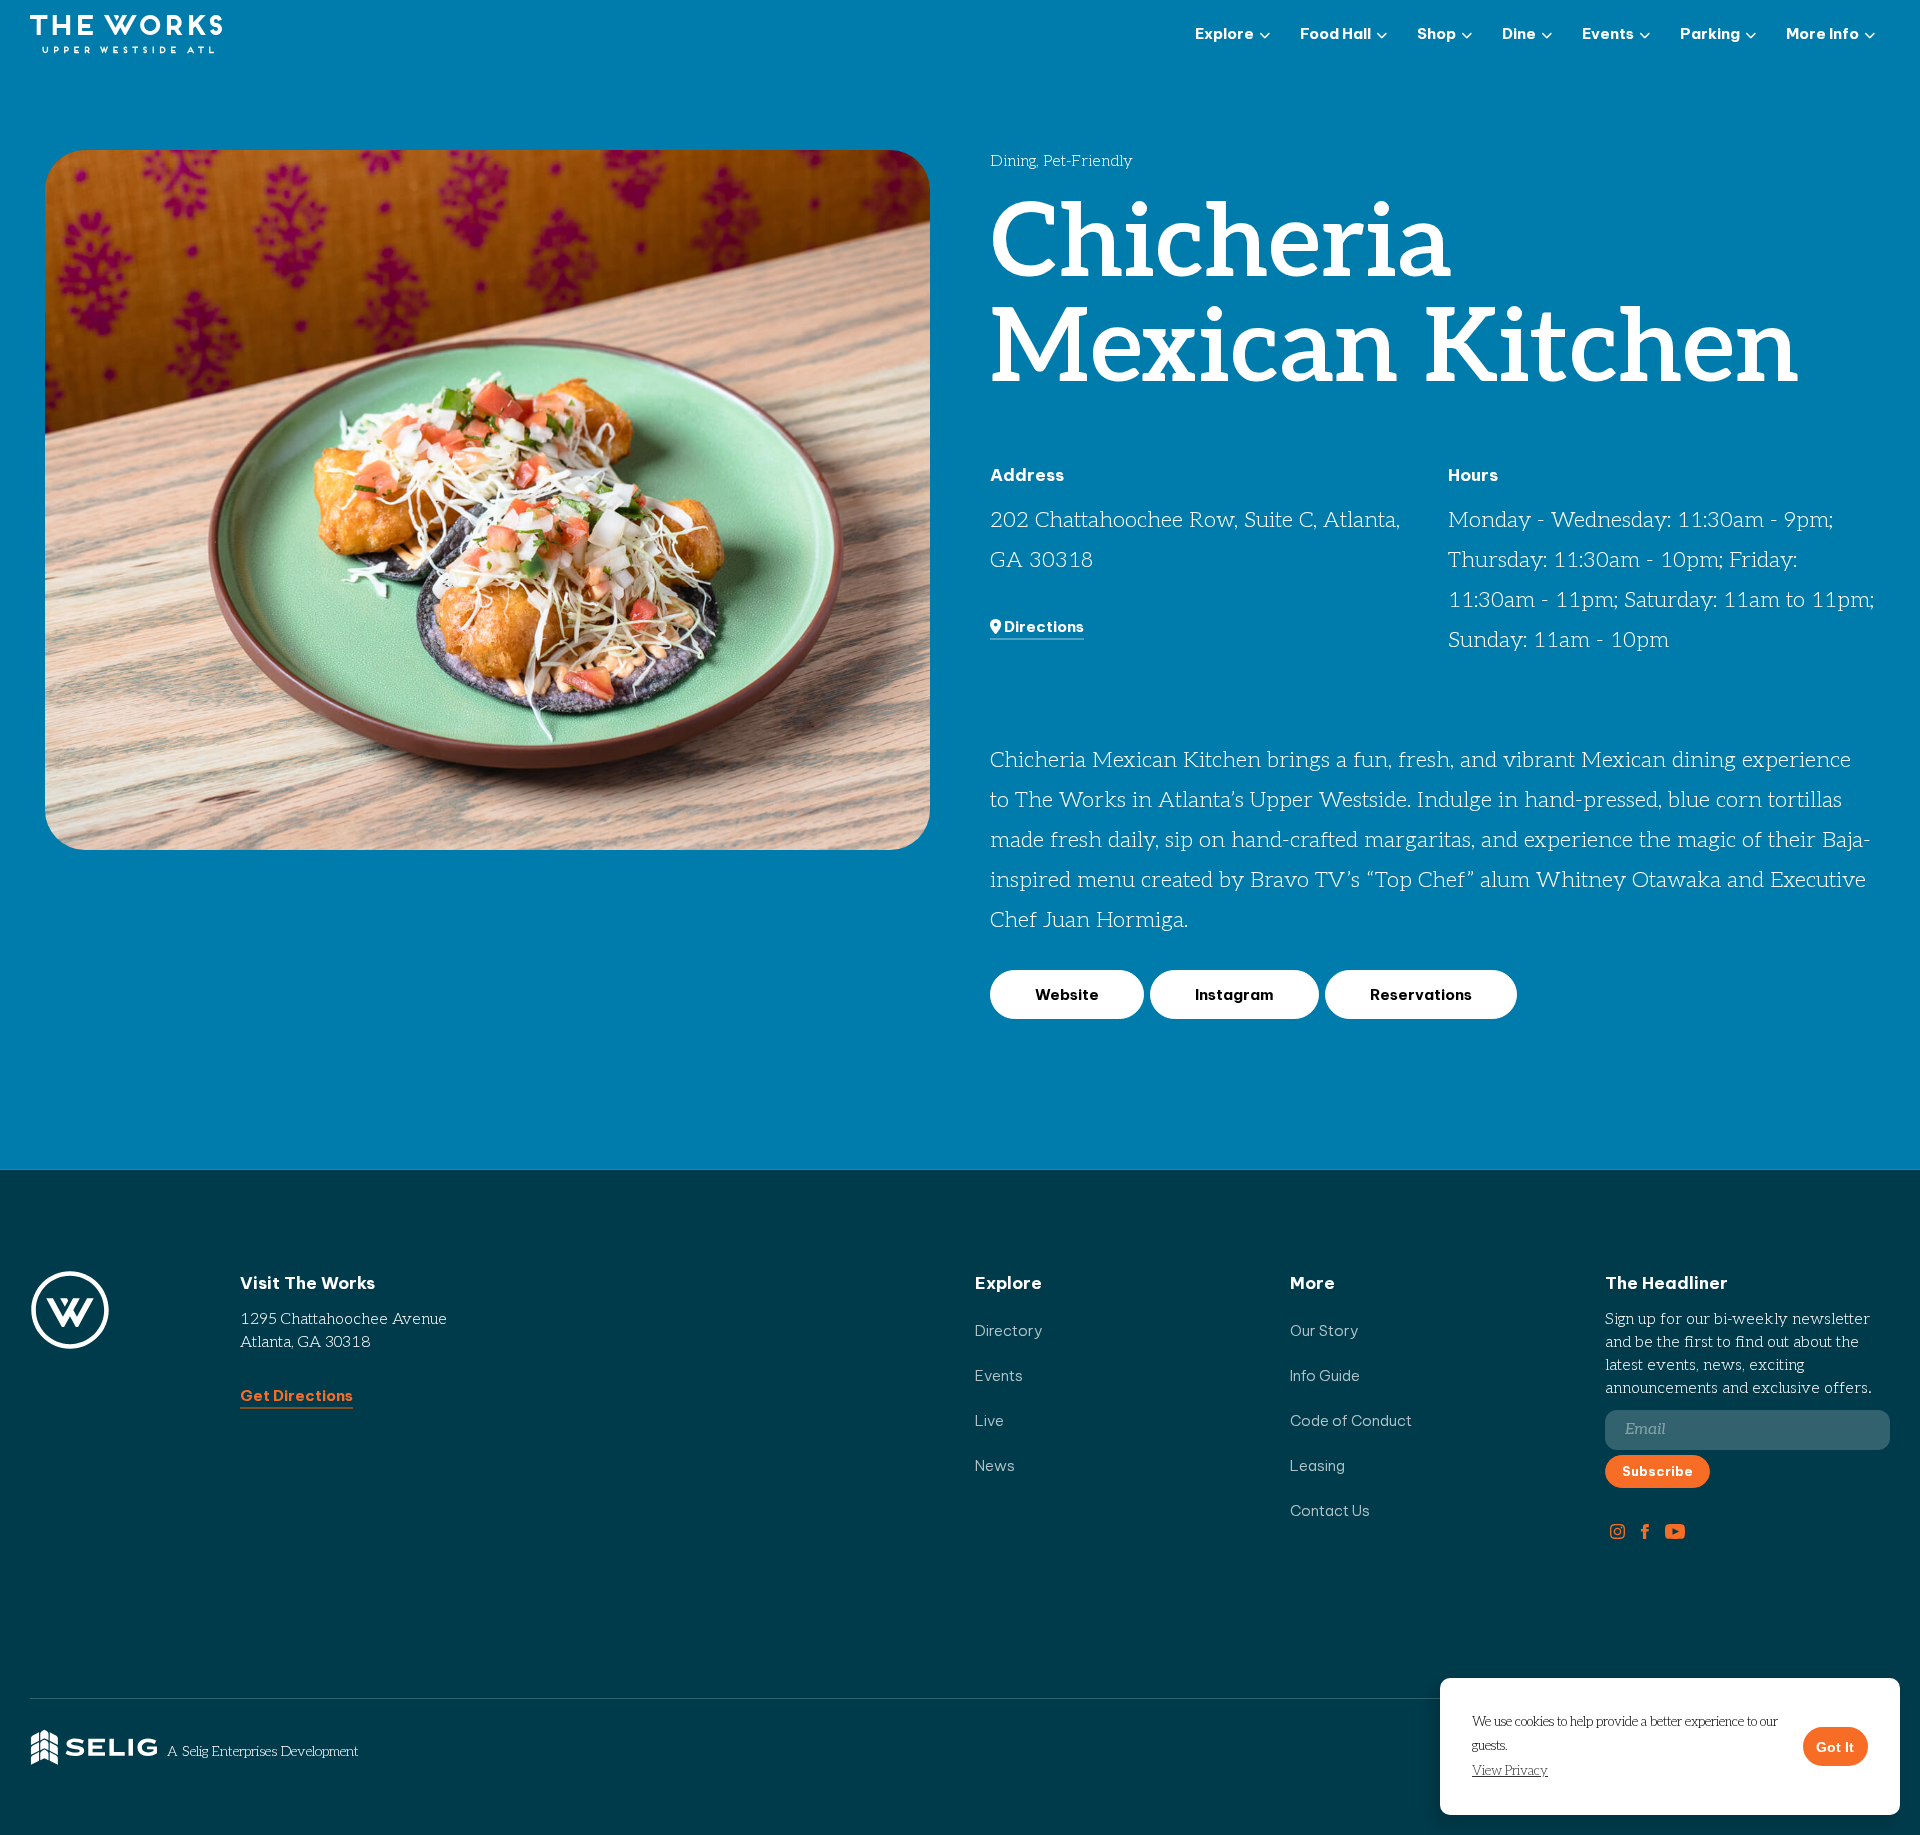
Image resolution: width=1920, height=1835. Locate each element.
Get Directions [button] (296, 1395)
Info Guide (1325, 1375)
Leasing (1317, 1465)
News (995, 1465)
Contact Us (1330, 1510)
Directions (1042, 626)
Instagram (1234, 994)
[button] (1510, 1771)
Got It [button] (1835, 1747)
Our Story (1324, 1330)
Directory (1009, 1330)
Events (999, 1375)
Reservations (1421, 994)
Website (1067, 994)
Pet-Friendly (1088, 161)
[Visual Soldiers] (126, 35)
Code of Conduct (1351, 1420)
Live (989, 1420)
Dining (1013, 161)
